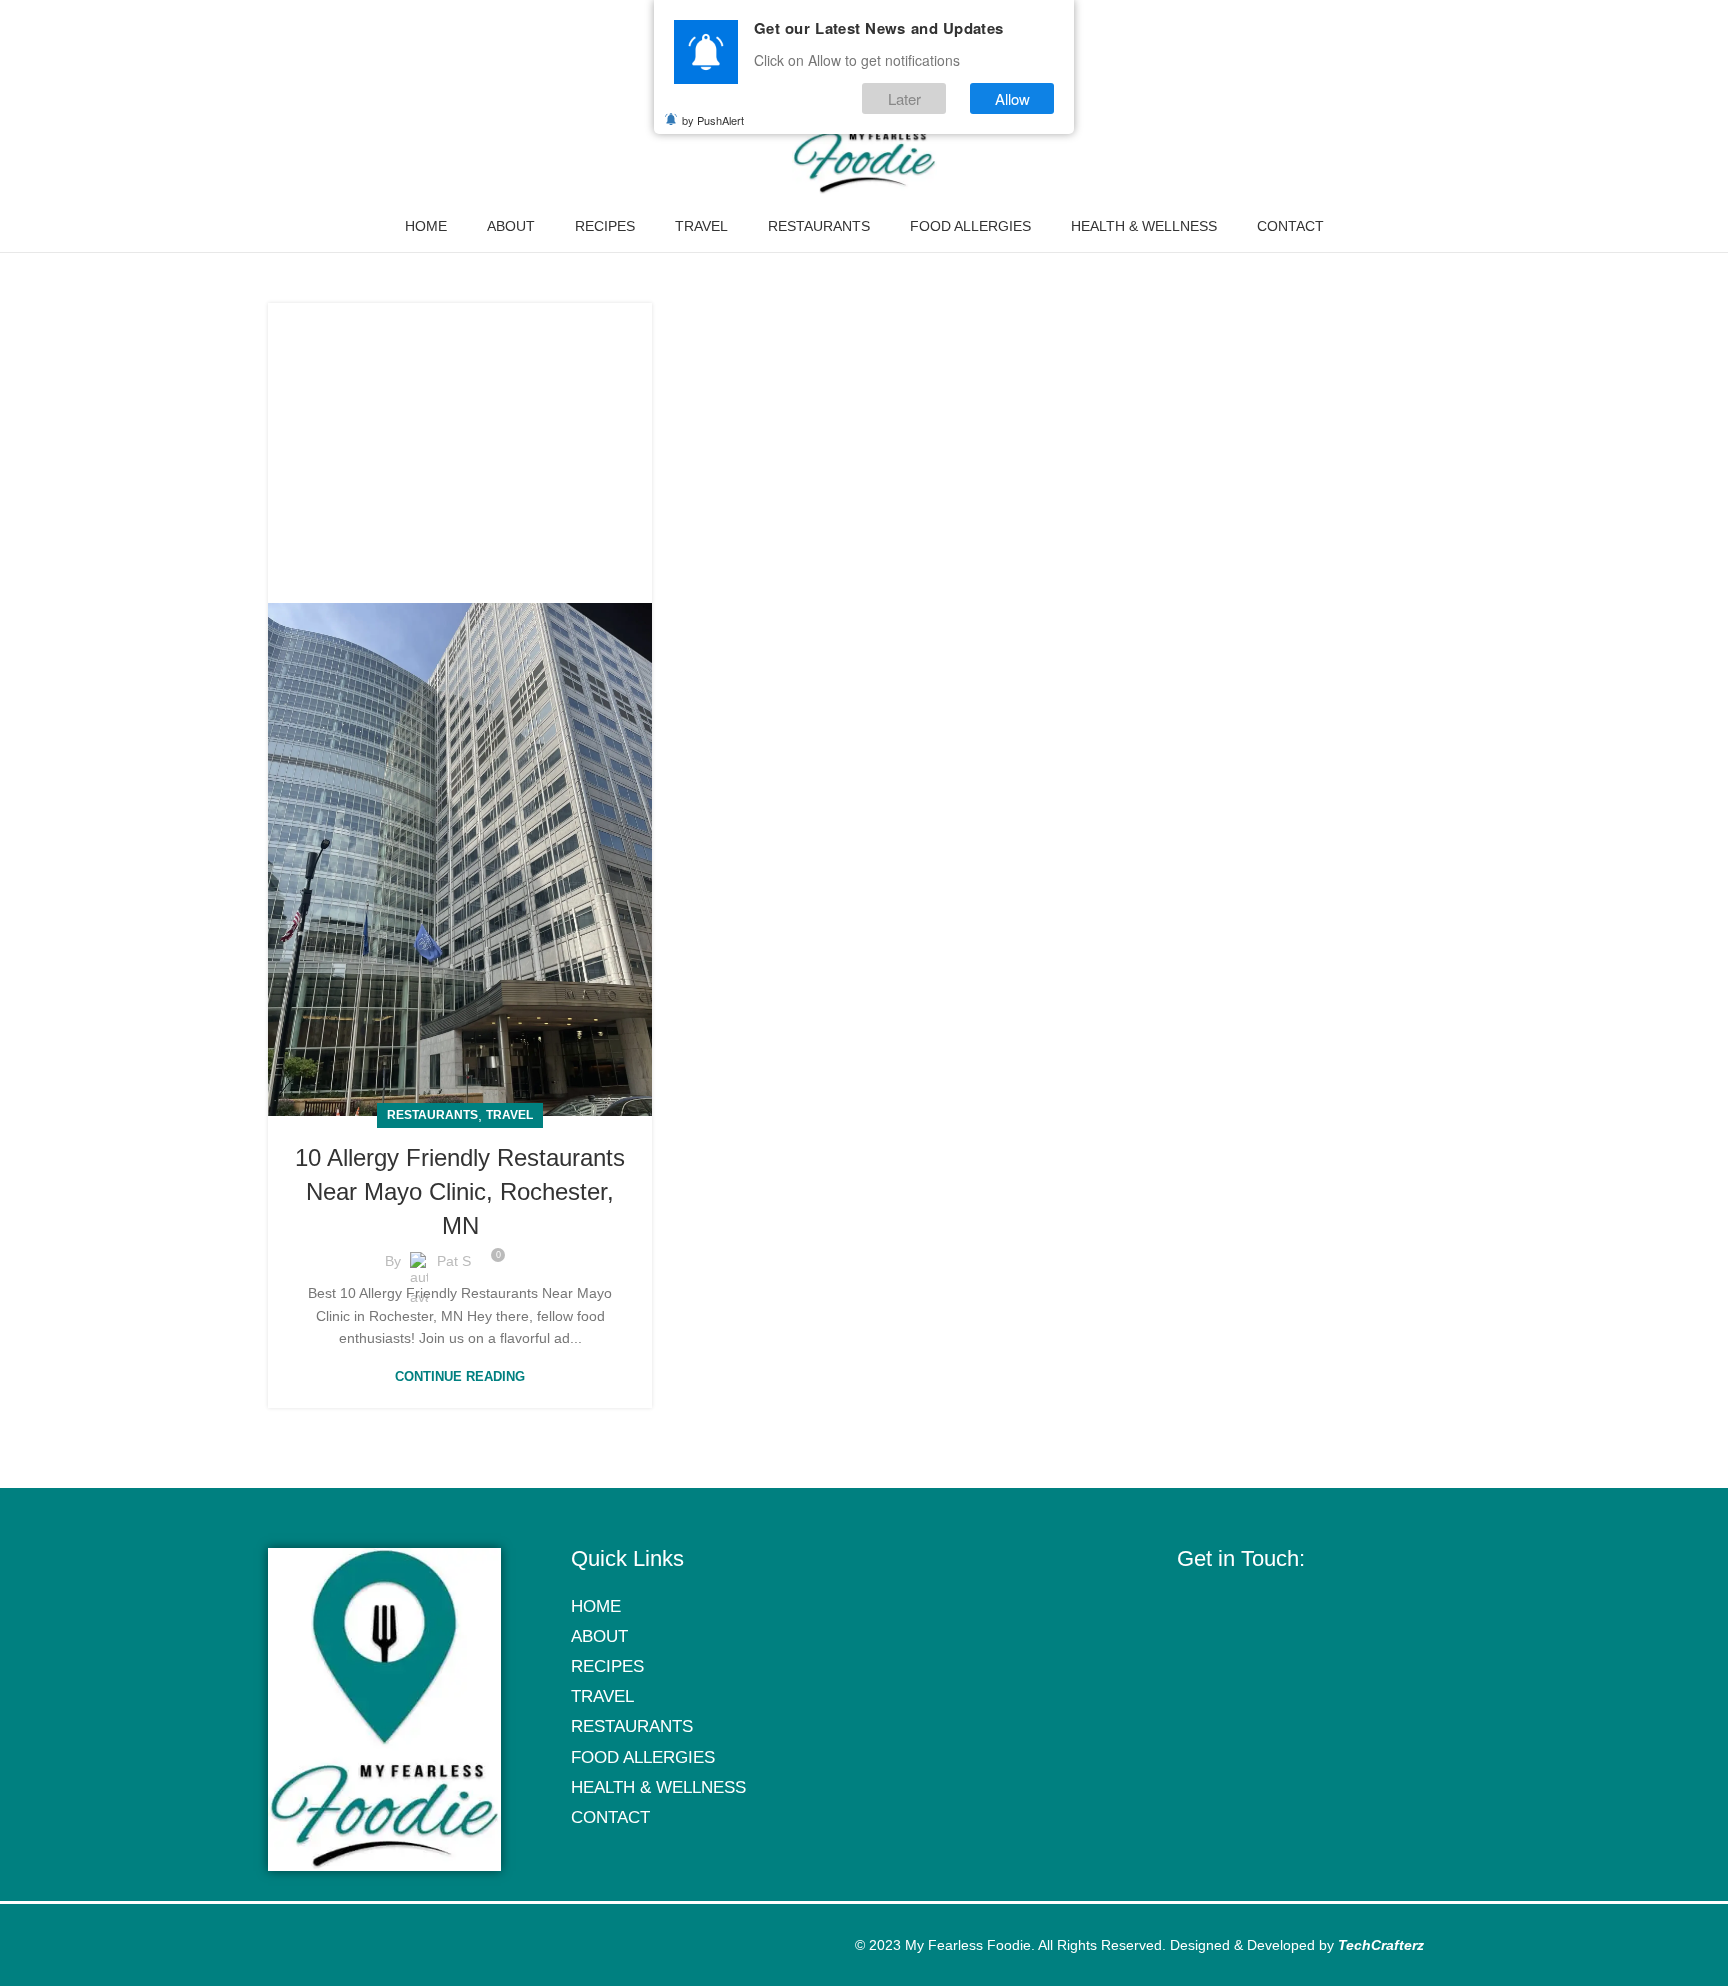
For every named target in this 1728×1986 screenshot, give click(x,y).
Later (904, 98)
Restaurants (432, 1115)
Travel (509, 1115)
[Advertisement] (460, 443)
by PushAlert (713, 120)
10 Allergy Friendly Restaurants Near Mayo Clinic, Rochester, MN (460, 1191)
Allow (1012, 98)
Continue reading (460, 1376)
